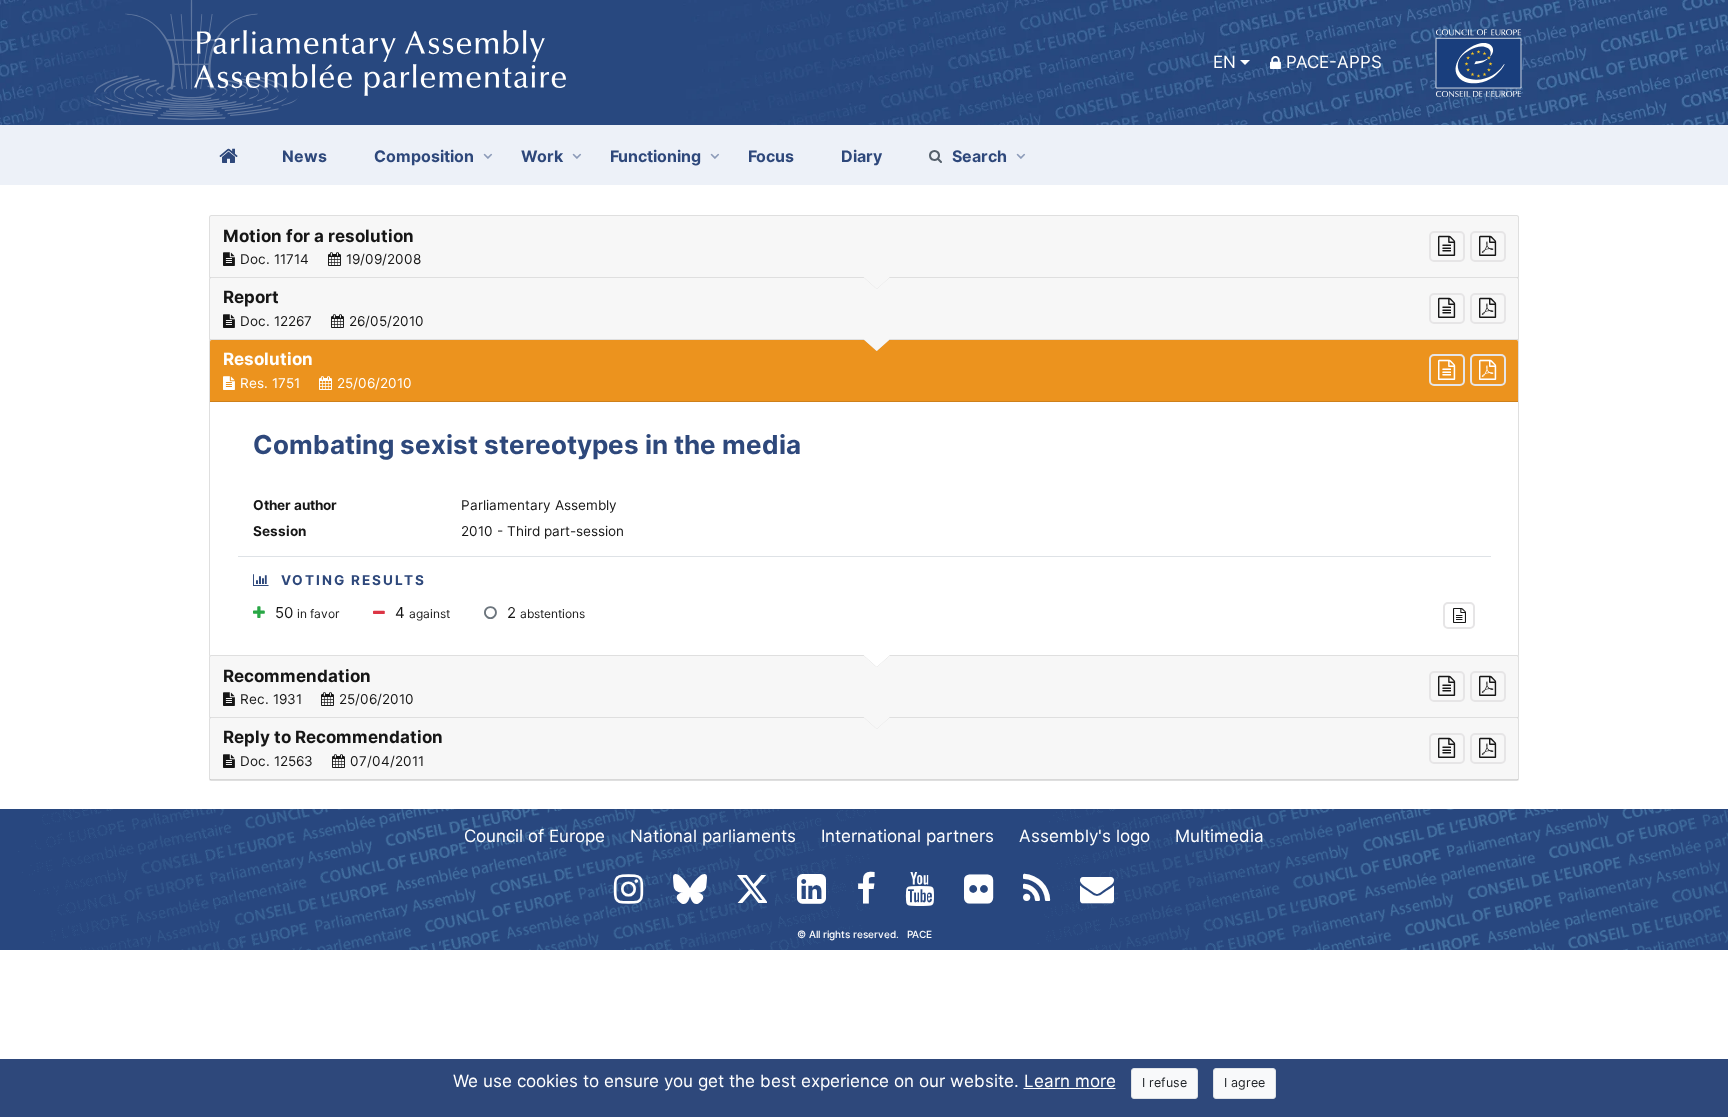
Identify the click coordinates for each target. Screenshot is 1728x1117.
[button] (864, 247)
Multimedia (1219, 836)
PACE (919, 934)
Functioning (655, 156)
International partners (907, 836)
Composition (424, 156)
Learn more (1070, 1081)
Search (979, 156)
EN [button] (1224, 62)
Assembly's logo (1084, 836)
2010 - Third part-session (542, 531)
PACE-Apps (1334, 62)
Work (542, 156)
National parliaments (713, 836)
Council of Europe (534, 836)
